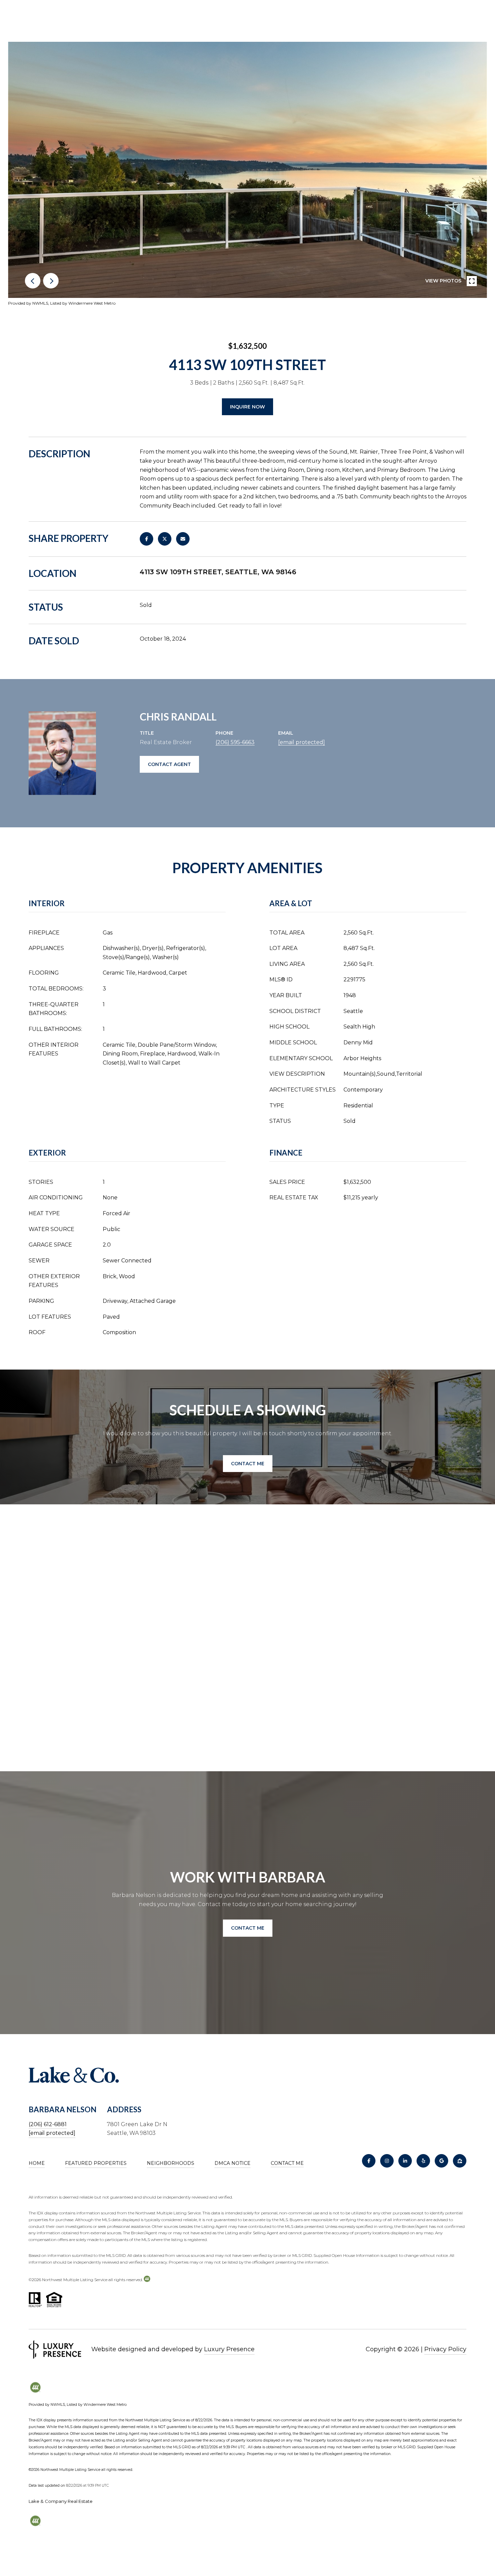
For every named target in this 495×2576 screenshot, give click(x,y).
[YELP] (423, 2161)
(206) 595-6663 (235, 742)
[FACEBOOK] (369, 2161)
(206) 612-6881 (48, 2124)
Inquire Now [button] (247, 407)
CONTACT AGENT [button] (169, 764)
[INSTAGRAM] (387, 2161)
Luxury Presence (229, 2349)
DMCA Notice (233, 2163)
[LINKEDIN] (405, 2161)
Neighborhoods (171, 2163)
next (51, 281)
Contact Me (287, 2163)
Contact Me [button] (248, 1464)
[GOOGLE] (441, 2161)
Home (37, 2163)
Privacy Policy (445, 2349)
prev (33, 281)
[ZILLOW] (460, 2161)
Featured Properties (96, 2163)
